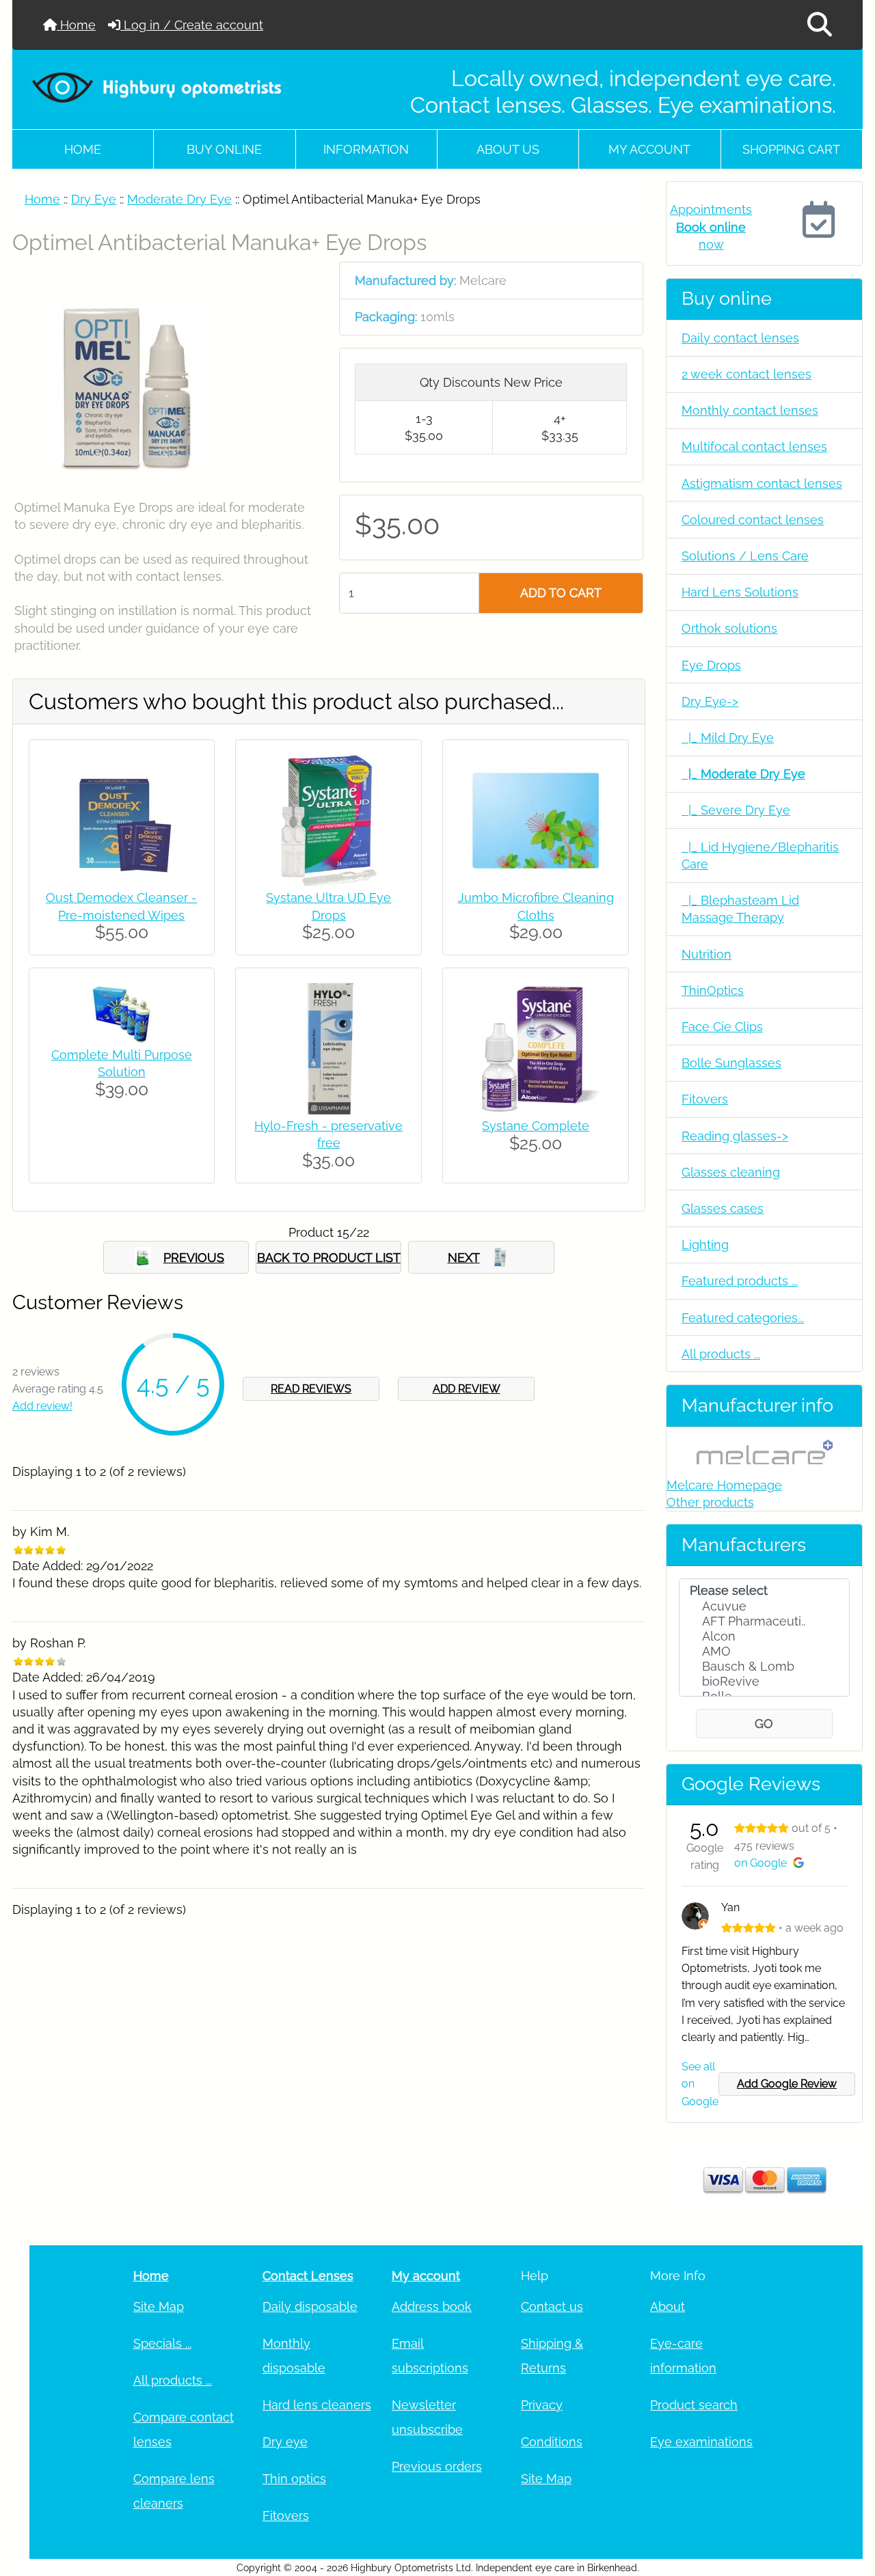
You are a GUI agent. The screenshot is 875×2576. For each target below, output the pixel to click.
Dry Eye (94, 199)
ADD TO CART (561, 593)
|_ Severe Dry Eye (736, 810)
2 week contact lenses (746, 374)
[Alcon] (764, 1636)
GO (764, 1724)
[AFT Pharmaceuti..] (764, 1621)
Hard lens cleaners (317, 2405)
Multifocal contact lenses (754, 447)
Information (366, 149)
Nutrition (706, 954)
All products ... (721, 1354)
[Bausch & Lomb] (764, 1667)
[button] (820, 25)
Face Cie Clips (722, 1027)
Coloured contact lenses (753, 520)
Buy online (224, 149)
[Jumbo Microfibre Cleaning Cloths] (536, 820)
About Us (508, 149)
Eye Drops (711, 665)
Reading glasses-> (735, 1136)
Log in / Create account (192, 25)
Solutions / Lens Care (745, 556)
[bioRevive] (764, 1682)
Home (76, 25)
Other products (710, 1502)
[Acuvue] (764, 1606)
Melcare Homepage (724, 1485)
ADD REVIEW (467, 1389)
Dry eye (285, 2442)
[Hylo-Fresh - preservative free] (329, 1048)
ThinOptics (713, 990)
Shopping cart (791, 149)
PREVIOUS (194, 1258)
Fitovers (705, 1099)
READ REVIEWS (311, 1389)
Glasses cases (723, 1208)
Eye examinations (701, 2442)
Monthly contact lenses (750, 410)
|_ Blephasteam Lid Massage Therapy (740, 909)
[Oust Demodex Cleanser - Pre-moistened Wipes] (122, 820)
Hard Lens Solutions (740, 592)
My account (649, 149)
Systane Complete (536, 1126)
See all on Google (700, 2084)
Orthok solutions (729, 628)
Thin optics (294, 2479)
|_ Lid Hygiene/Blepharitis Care (760, 855)
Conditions (552, 2442)
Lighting (705, 1245)
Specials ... (162, 2343)
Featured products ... (740, 1281)
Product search (694, 2405)
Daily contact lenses (740, 338)
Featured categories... (743, 1318)
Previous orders (437, 2466)
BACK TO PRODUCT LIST (329, 1258)
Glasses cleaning (731, 1172)
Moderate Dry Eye (179, 199)
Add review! (42, 1406)
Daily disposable (310, 2306)
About (668, 2306)
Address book (432, 2306)
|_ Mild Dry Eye (728, 738)
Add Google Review (787, 2084)
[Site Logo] (157, 87)
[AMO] (764, 1652)
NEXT (464, 1258)
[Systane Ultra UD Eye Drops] (329, 820)
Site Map (159, 2306)
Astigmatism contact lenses (762, 483)
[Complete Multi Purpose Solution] (122, 1012)
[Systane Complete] (536, 1048)
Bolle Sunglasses (731, 1063)
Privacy (542, 2405)
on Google (760, 1863)
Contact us (552, 2306)
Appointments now (711, 227)
